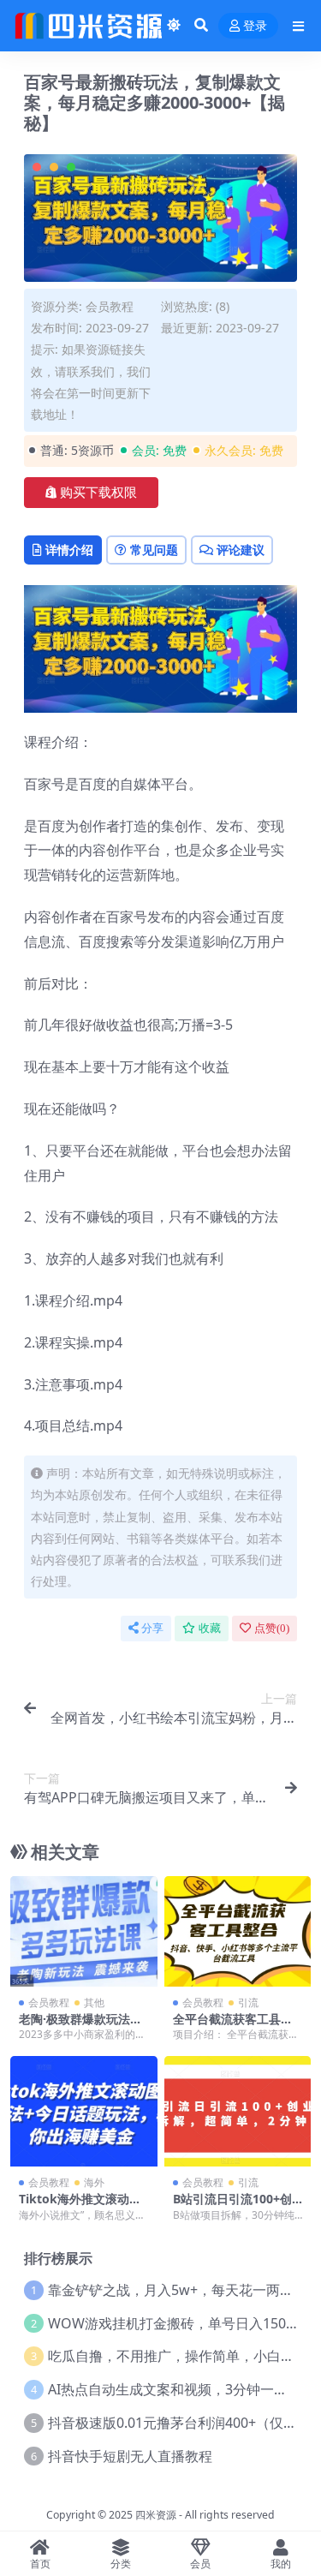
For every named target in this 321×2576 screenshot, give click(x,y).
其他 (94, 2002)
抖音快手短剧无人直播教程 (130, 2456)
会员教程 (110, 306)
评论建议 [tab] (241, 550)
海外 (94, 2182)
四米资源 (156, 2515)
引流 (248, 2002)
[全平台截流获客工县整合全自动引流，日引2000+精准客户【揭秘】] (238, 1931)
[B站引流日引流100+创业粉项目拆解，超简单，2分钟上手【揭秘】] (238, 2111)
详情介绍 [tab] (69, 550)
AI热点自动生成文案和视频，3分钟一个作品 (181, 2389)
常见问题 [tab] (154, 550)
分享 (152, 1628)
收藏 (210, 1628)
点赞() (272, 1628)
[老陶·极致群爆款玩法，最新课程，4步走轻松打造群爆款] (84, 1931)
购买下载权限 (98, 493)
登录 (255, 26)
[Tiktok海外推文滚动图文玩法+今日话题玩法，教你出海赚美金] (84, 2111)
